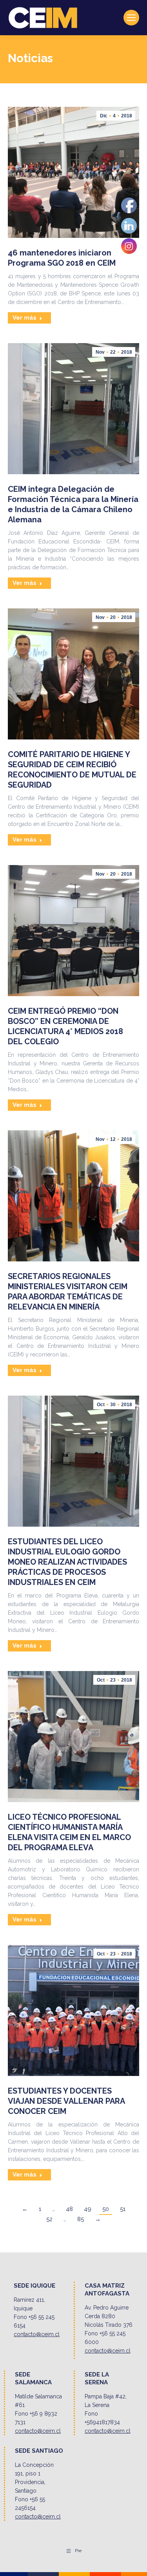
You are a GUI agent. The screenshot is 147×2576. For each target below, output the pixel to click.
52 (49, 2219)
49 (88, 2209)
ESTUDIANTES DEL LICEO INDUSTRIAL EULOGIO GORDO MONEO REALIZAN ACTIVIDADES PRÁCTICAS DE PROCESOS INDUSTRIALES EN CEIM (67, 1562)
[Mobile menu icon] (131, 18)
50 (106, 2209)
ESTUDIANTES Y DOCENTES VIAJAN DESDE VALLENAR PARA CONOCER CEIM (66, 2101)
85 (81, 2219)
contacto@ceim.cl (37, 2334)
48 (69, 2209)
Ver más (24, 318)
